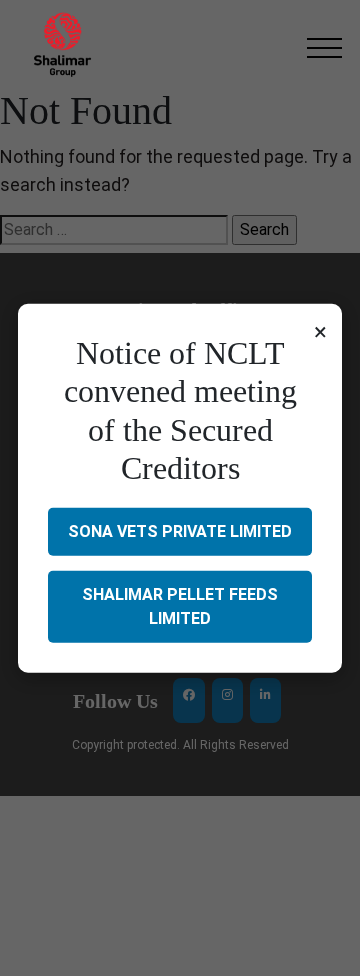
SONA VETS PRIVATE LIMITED (180, 530)
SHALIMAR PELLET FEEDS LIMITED (180, 605)
